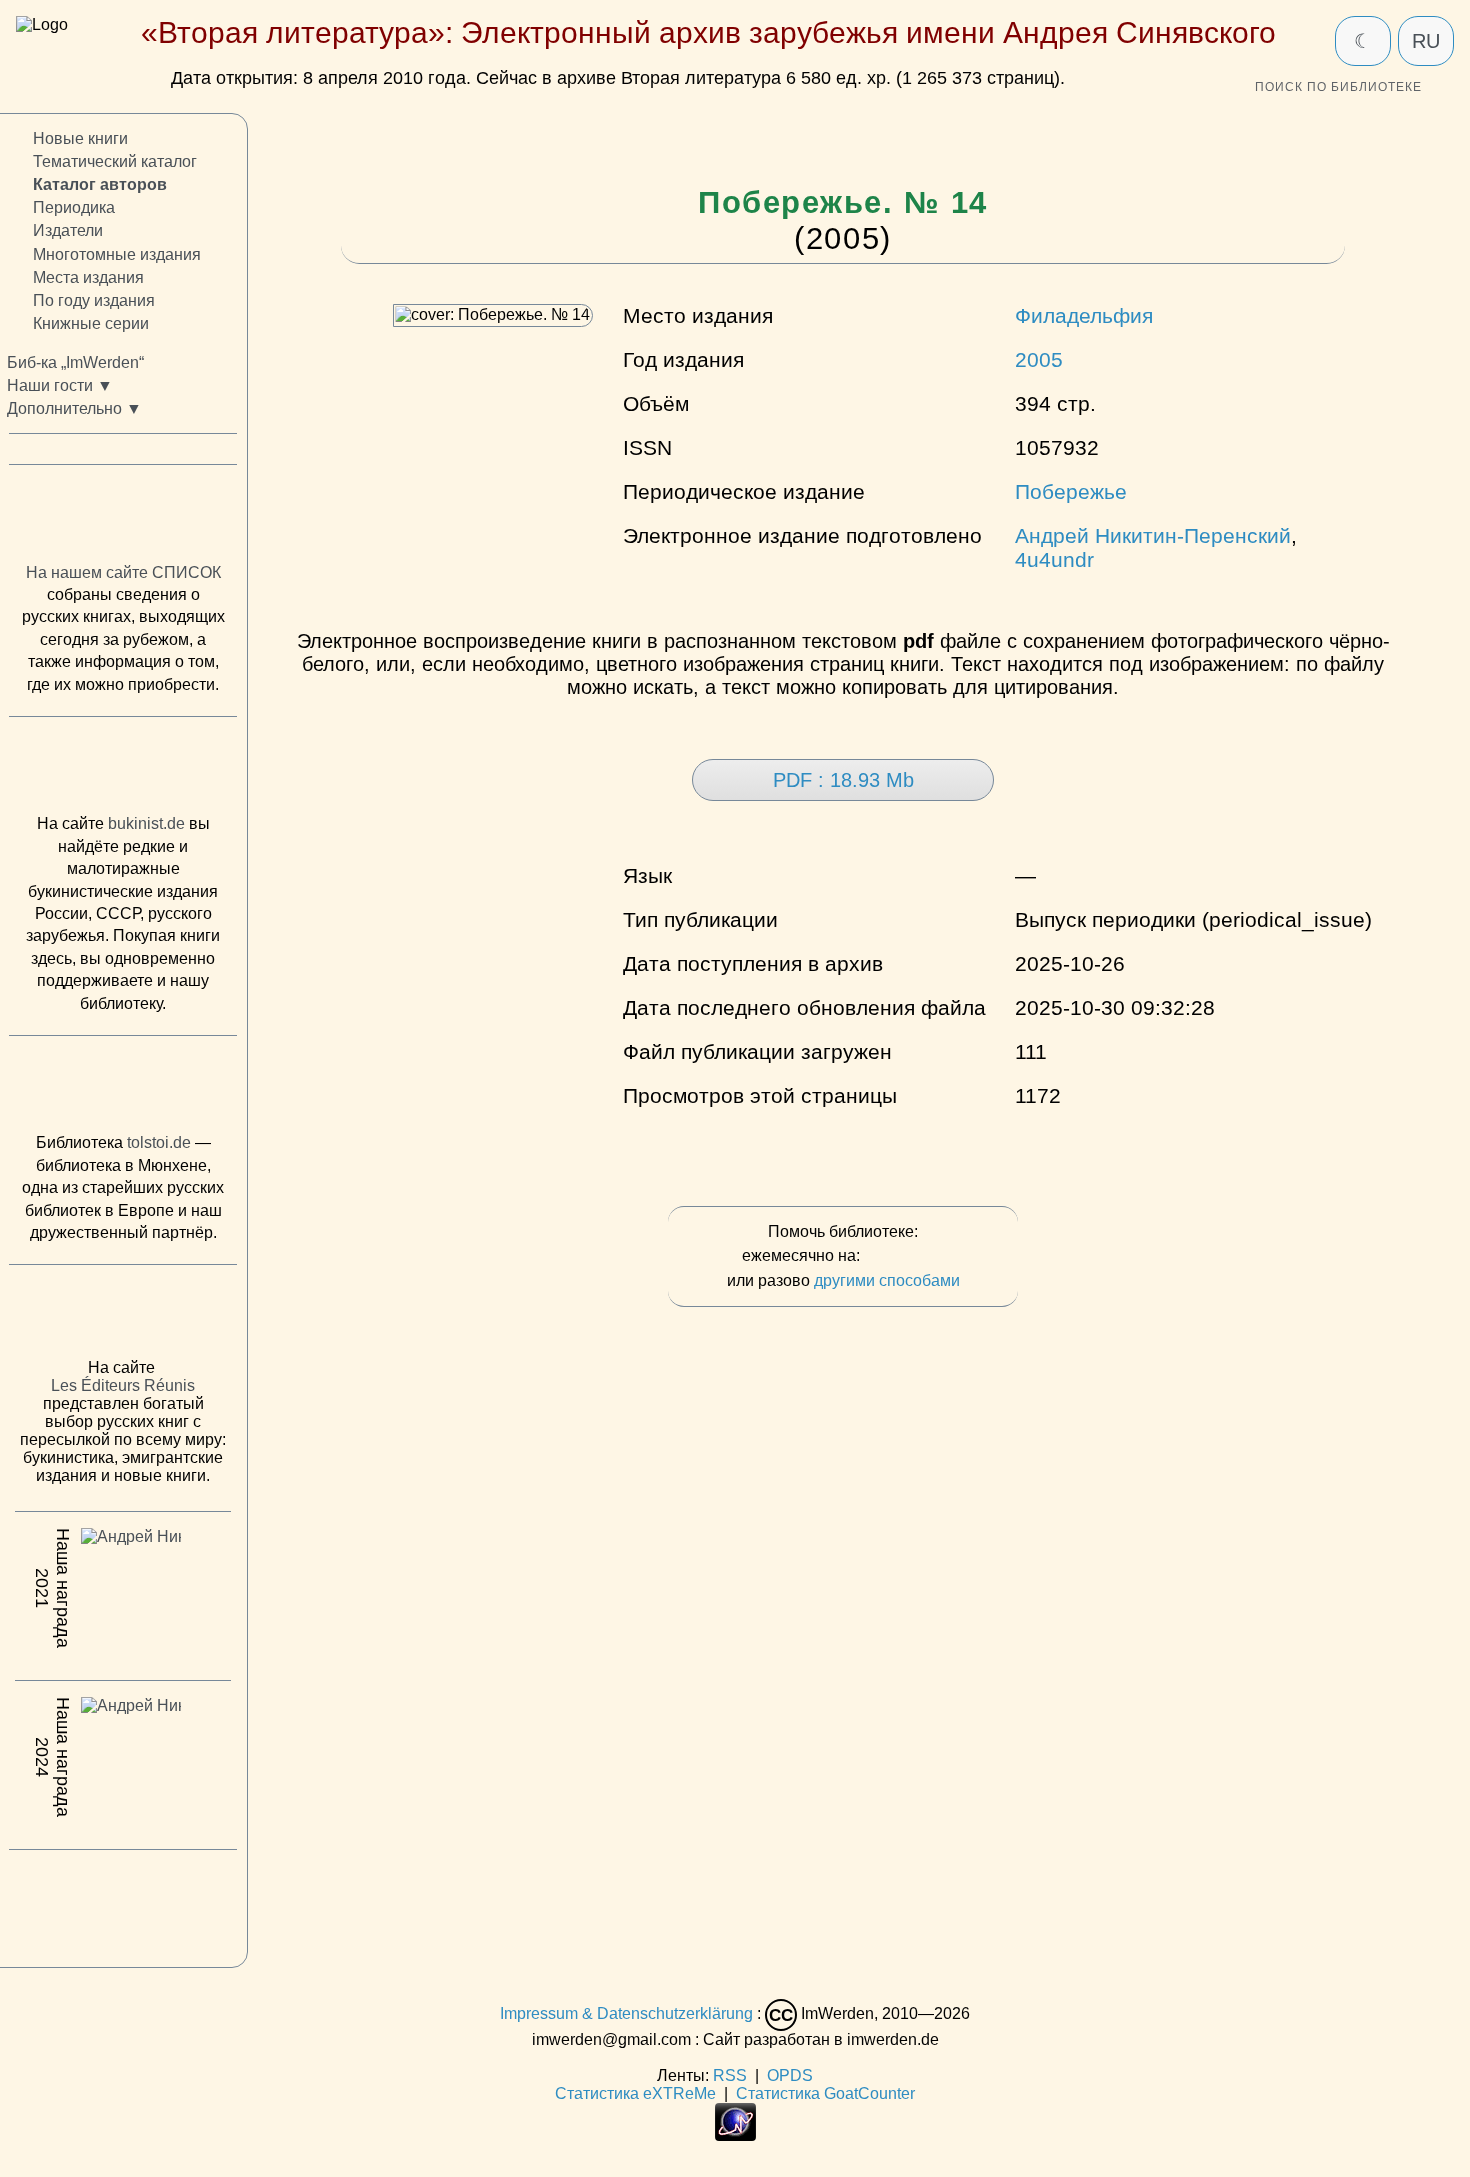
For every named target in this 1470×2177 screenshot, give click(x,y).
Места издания (88, 276)
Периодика (74, 207)
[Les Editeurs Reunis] (123, 1317)
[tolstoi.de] (123, 1089)
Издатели (68, 230)
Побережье (1071, 491)
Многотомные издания (117, 253)
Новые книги (80, 138)
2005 (1039, 359)
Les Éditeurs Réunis (123, 1385)
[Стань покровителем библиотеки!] (904, 1256)
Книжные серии (91, 323)
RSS (730, 2075)
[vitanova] (123, 1903)
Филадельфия (1084, 315)
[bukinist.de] (123, 770)
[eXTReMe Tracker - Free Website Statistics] (735, 2135)
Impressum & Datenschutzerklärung (626, 2014)
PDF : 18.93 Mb (843, 780)
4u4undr (1054, 559)
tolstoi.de (159, 1142)
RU (1426, 41)
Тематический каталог (115, 161)
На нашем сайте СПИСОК (123, 571)
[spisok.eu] (123, 518)
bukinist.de (146, 823)
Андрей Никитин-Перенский (1153, 535)
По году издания (94, 299)
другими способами (887, 1280)
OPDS (790, 2075)
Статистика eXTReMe (635, 2093)
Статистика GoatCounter (825, 2093)
